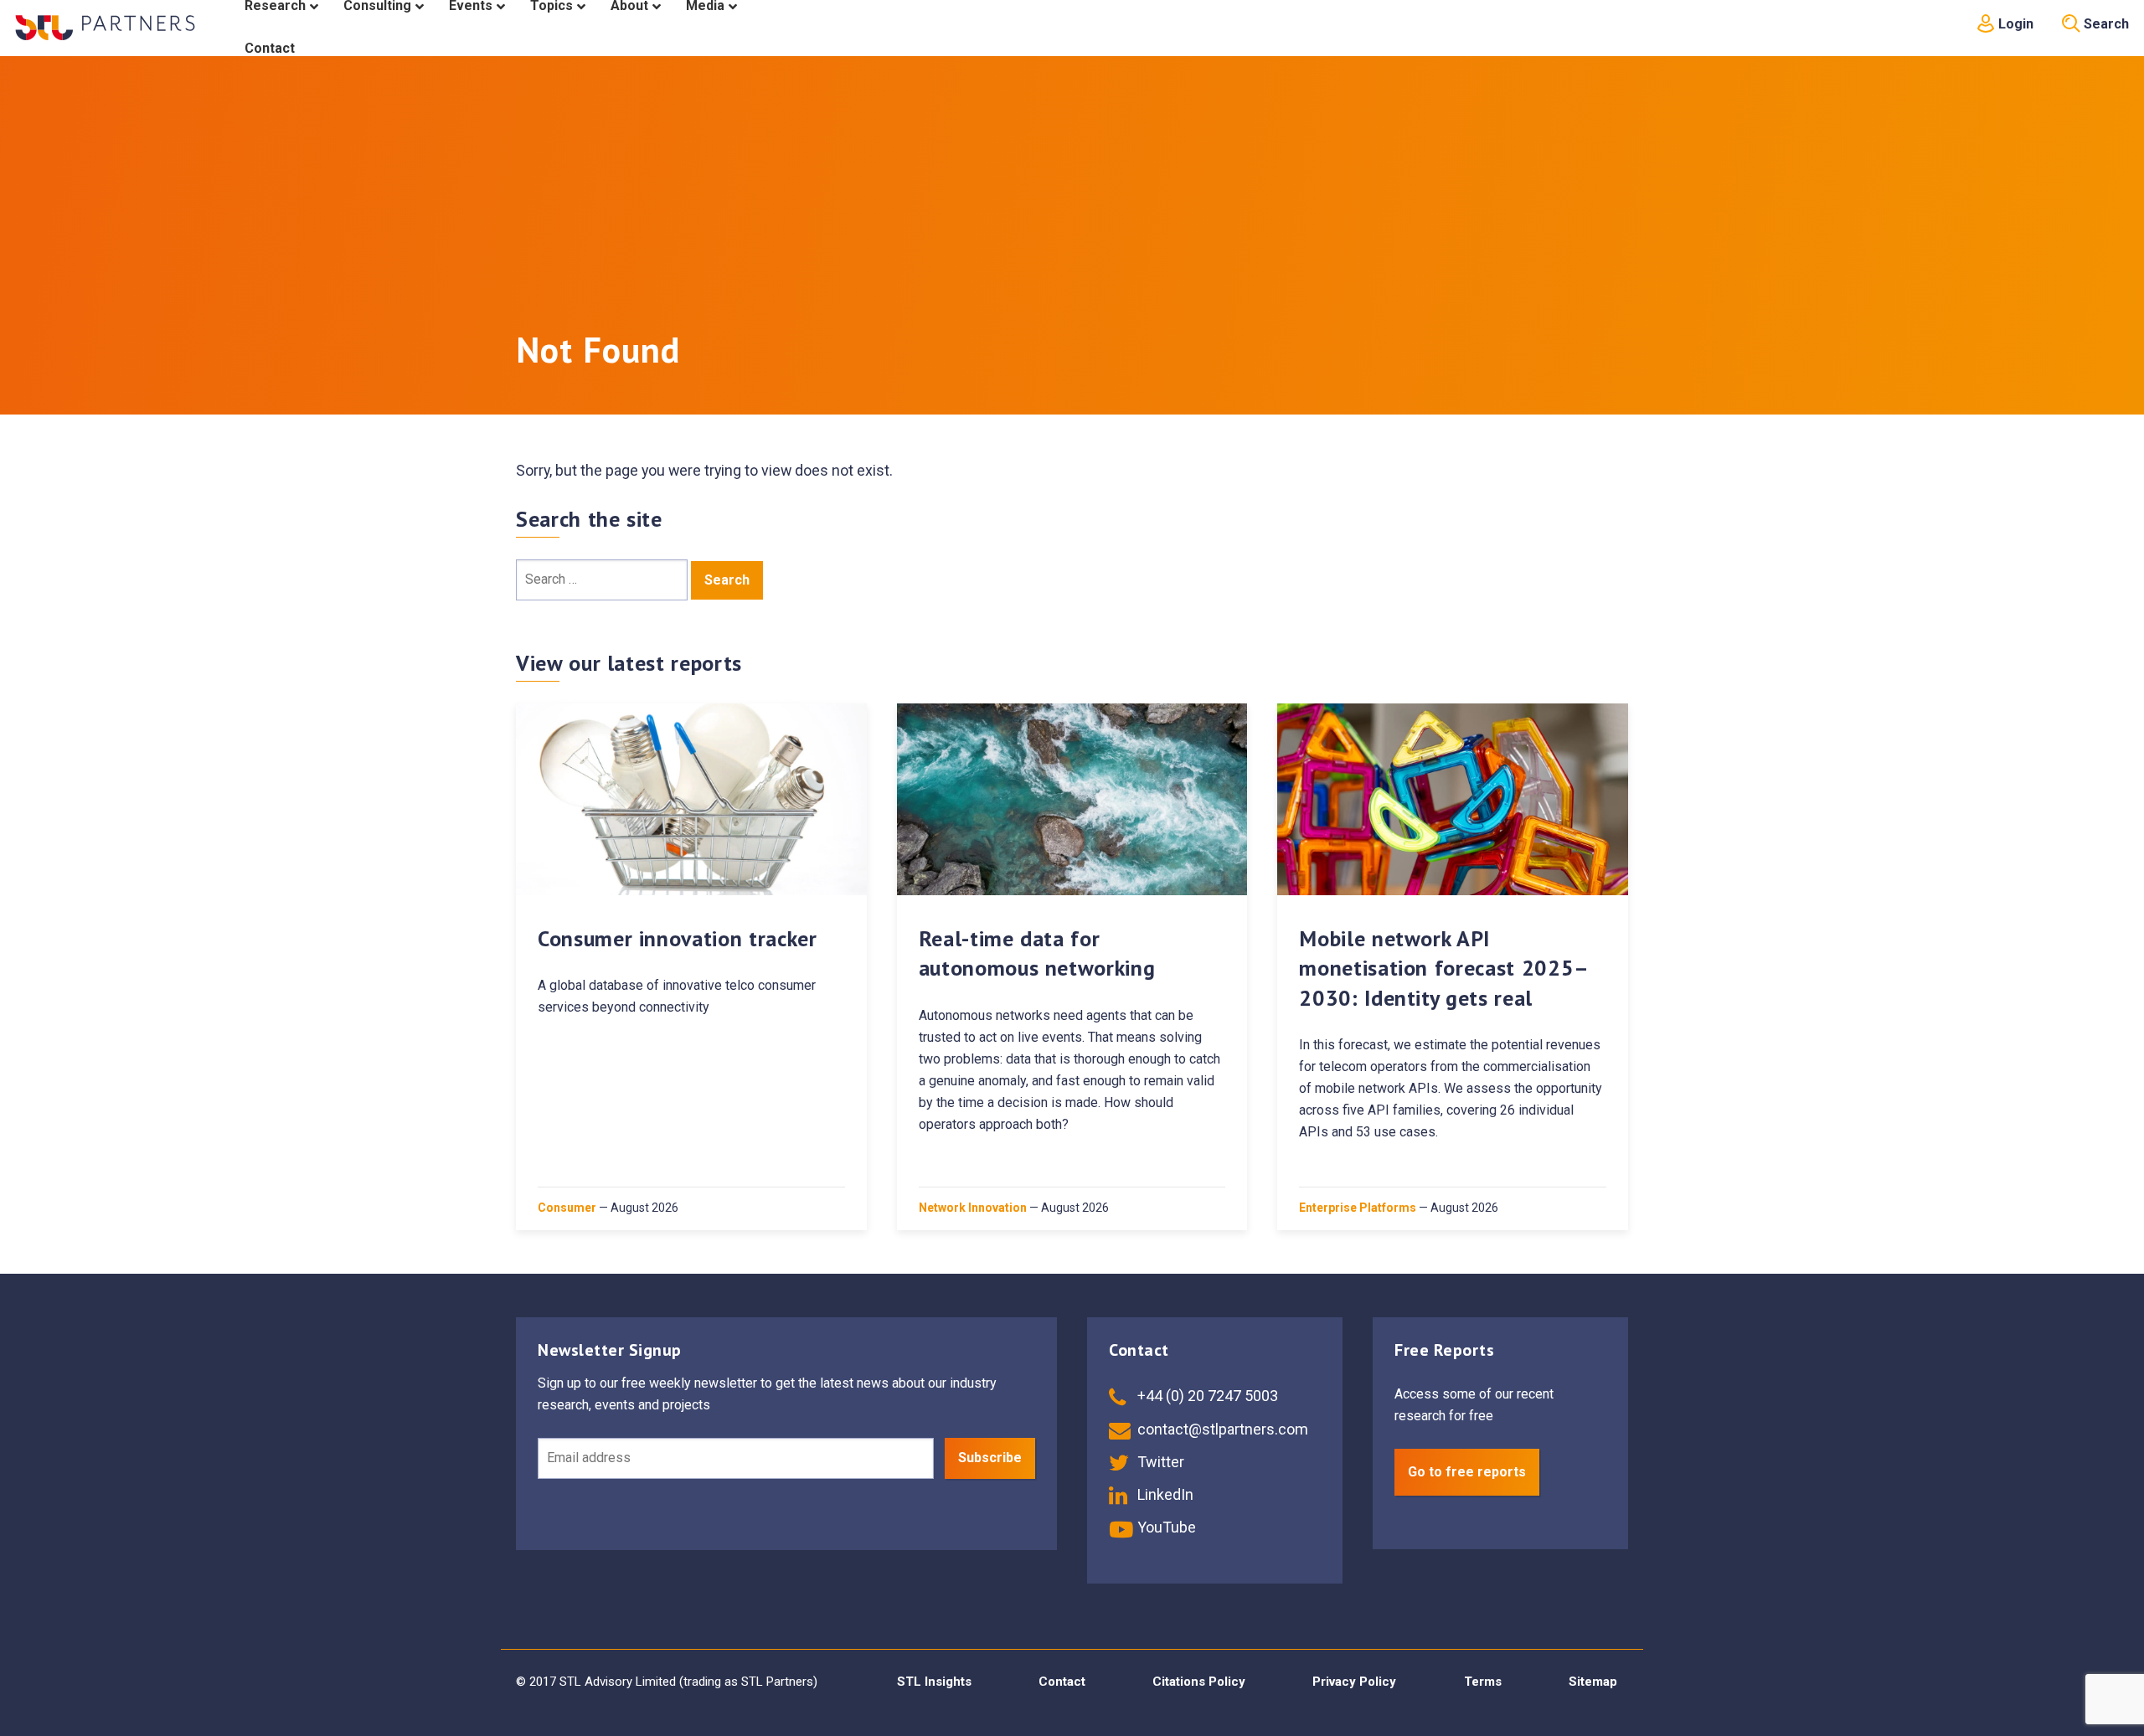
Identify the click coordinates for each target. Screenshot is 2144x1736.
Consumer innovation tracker (678, 938)
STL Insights (934, 1682)
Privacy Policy (1354, 1682)
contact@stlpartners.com (1221, 1429)
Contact (1062, 1682)
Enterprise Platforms (1358, 1208)
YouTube (1165, 1527)
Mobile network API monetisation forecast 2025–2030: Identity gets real (1444, 968)
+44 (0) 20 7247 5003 (1206, 1396)
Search (2105, 24)
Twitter (1159, 1462)
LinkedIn (1164, 1494)
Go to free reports (1467, 1472)
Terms (1483, 1682)
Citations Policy (1199, 1682)
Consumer (567, 1208)
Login (2014, 24)
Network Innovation (973, 1208)
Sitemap (1593, 1682)
